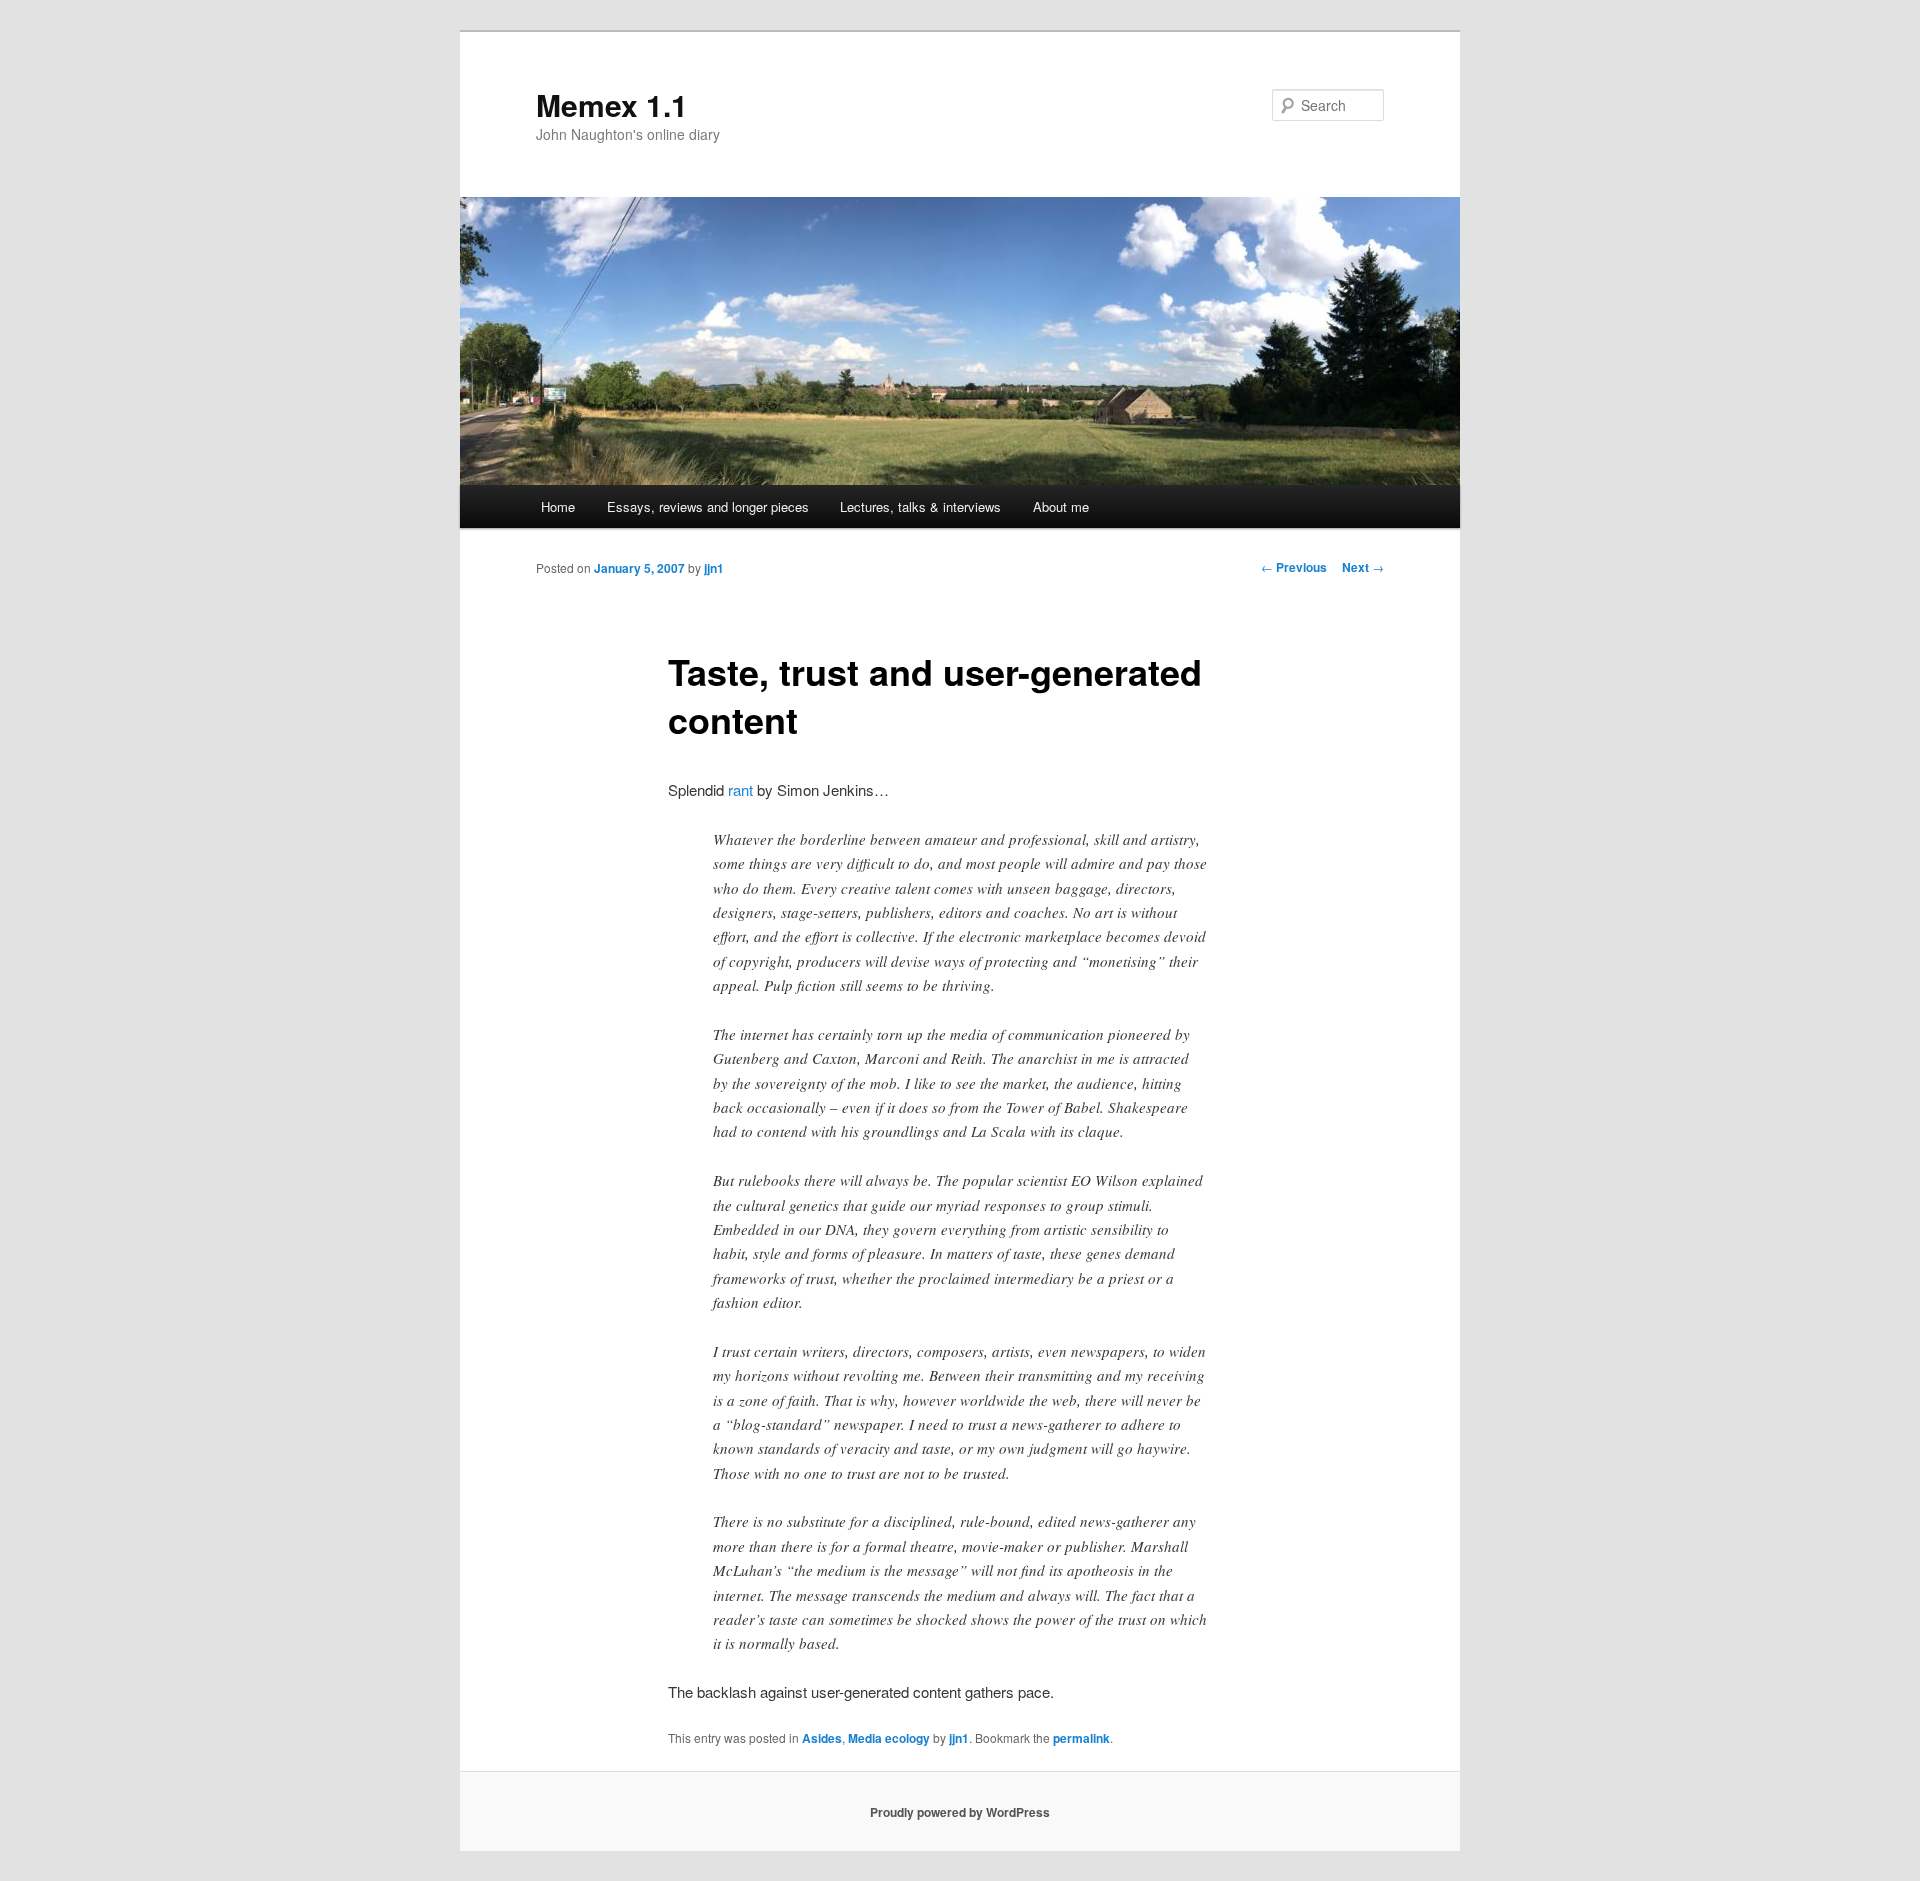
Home (558, 506)
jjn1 (714, 568)
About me (1061, 506)
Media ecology (889, 1738)
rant (740, 789)
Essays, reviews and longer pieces (708, 506)
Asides (822, 1738)
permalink (1081, 1738)
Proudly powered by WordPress (960, 1812)
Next (1363, 567)
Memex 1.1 (612, 104)
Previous (1294, 567)
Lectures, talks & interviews (920, 506)
